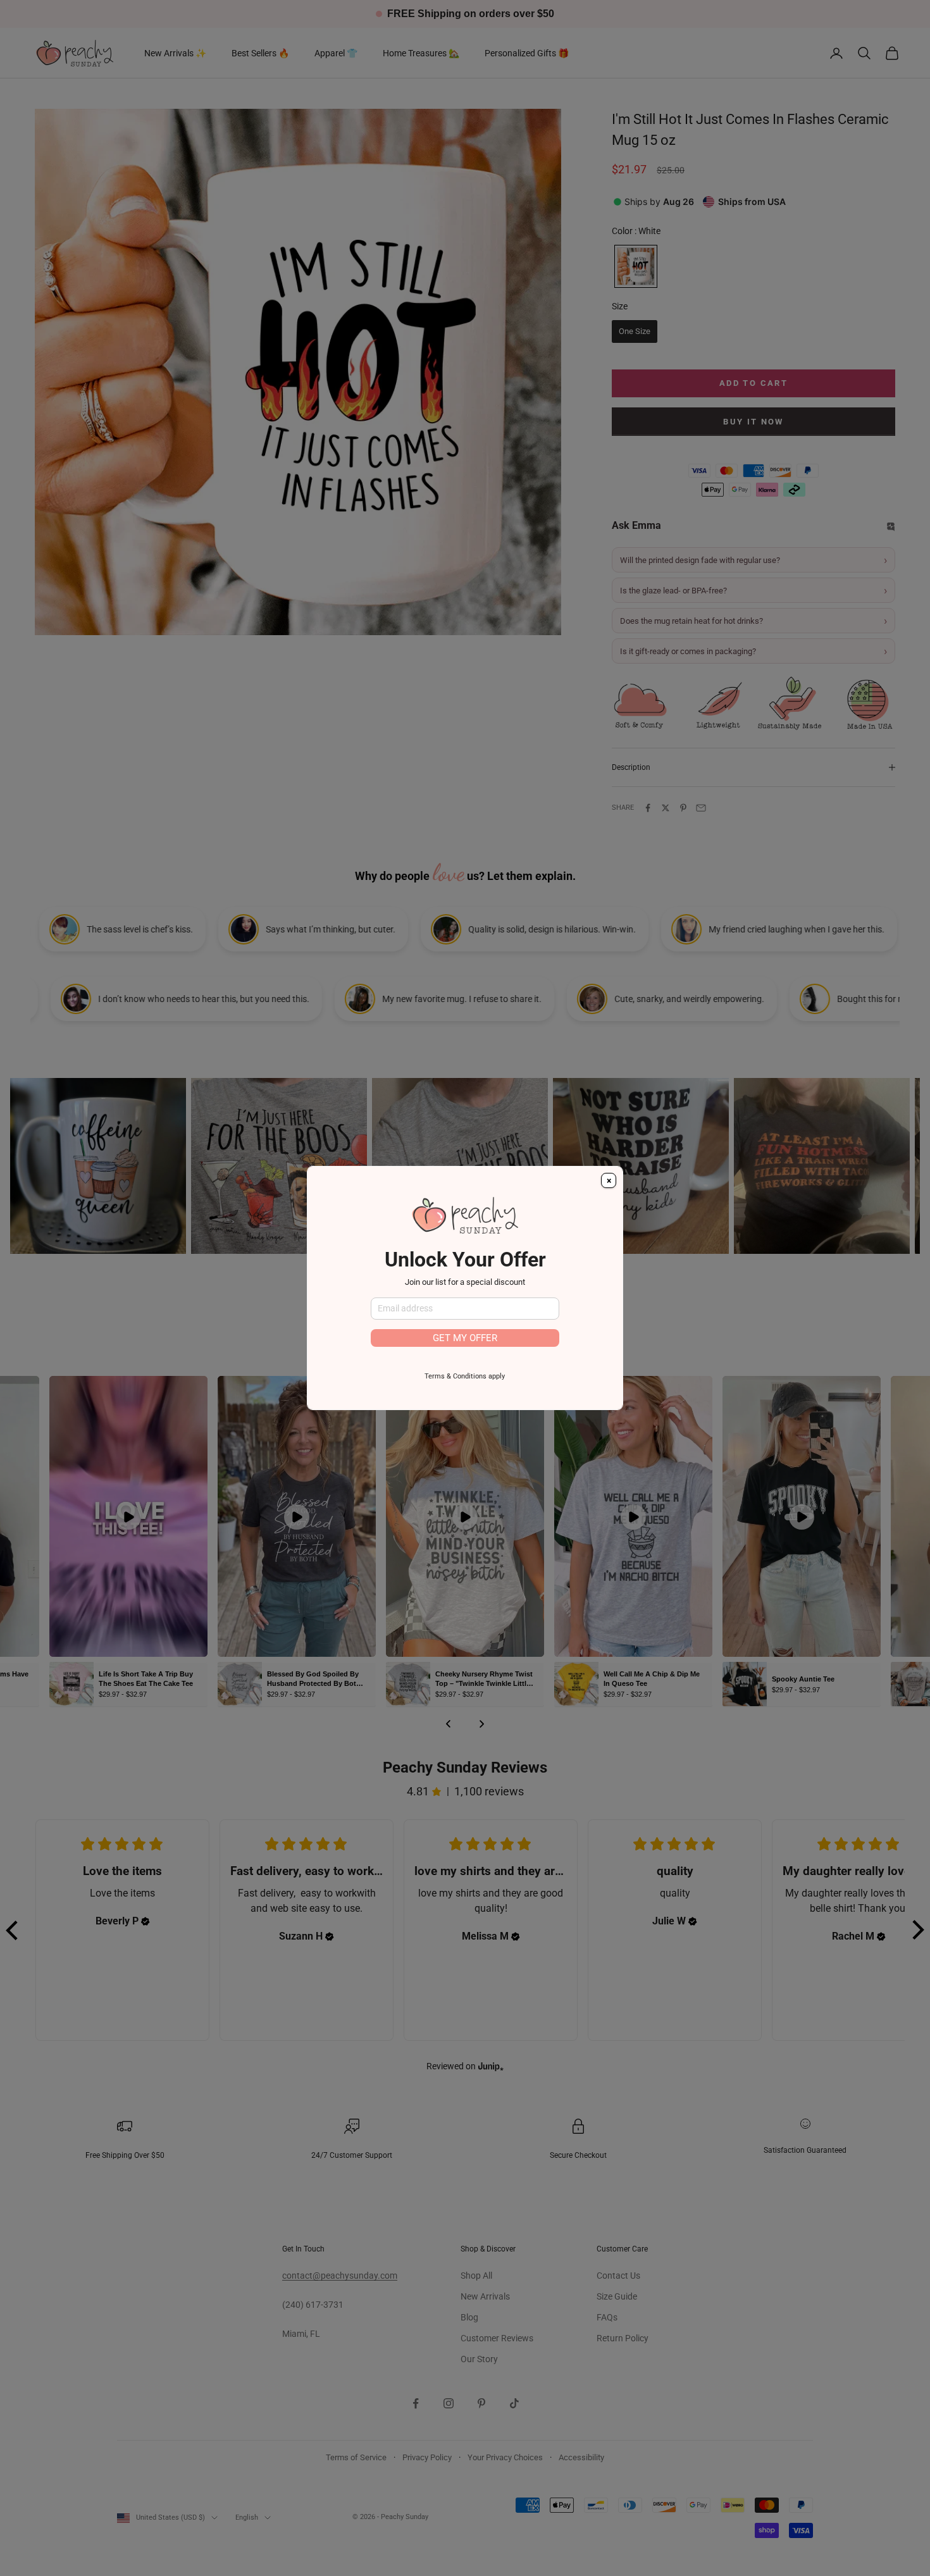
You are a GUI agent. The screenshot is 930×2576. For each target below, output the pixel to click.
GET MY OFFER (465, 1338)
